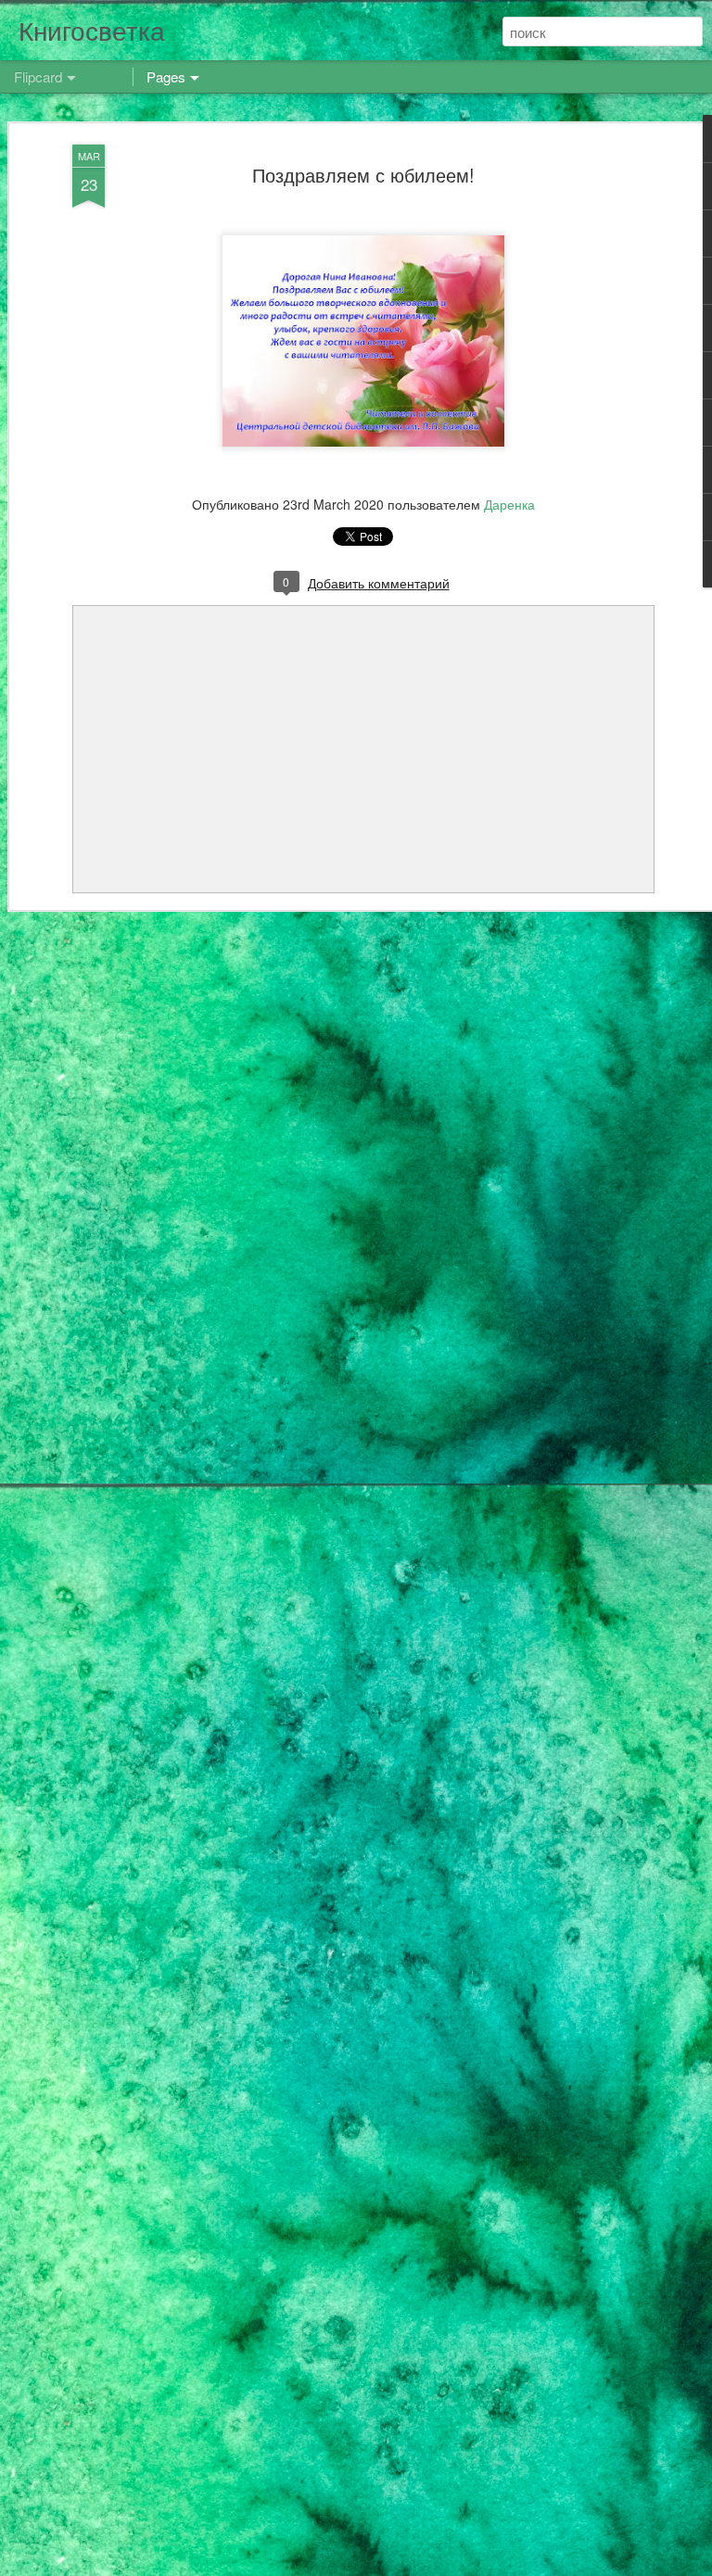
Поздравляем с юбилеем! (363, 175)
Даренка (509, 504)
